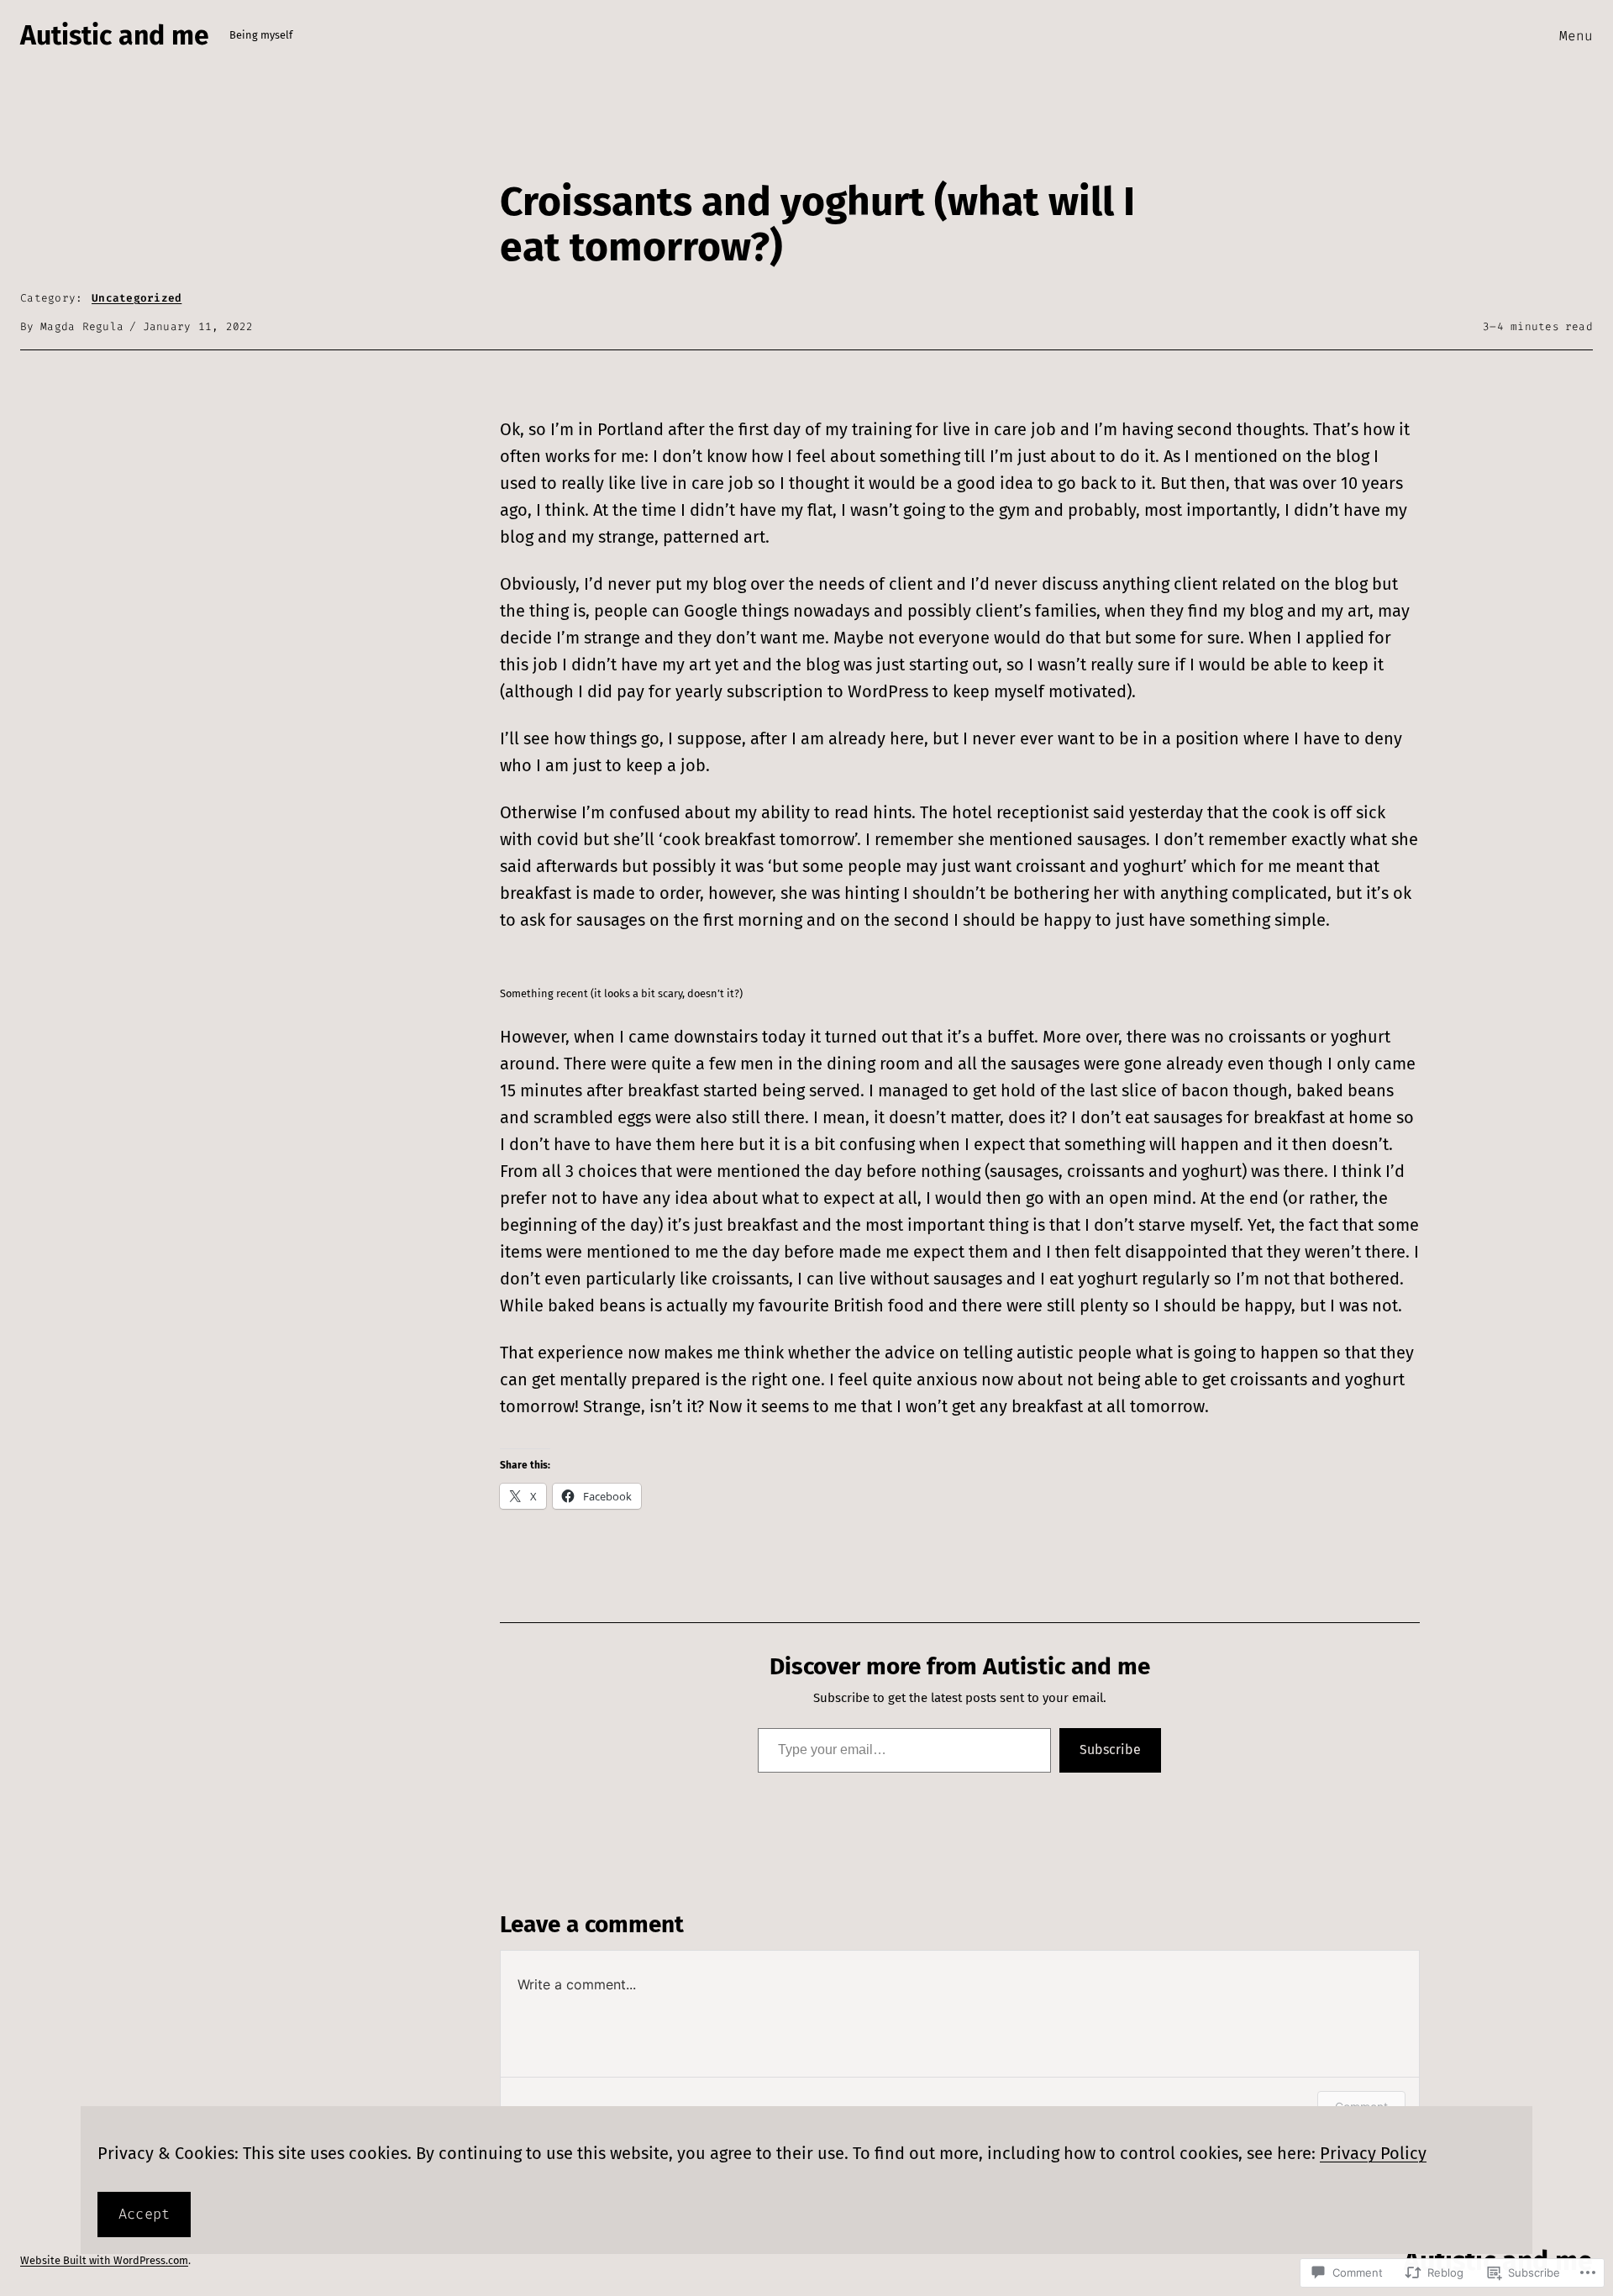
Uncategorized (137, 298)
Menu (1576, 36)
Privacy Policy (1373, 2153)
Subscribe (1110, 1750)
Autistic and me (115, 35)
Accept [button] (144, 2214)
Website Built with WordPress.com (104, 2260)
